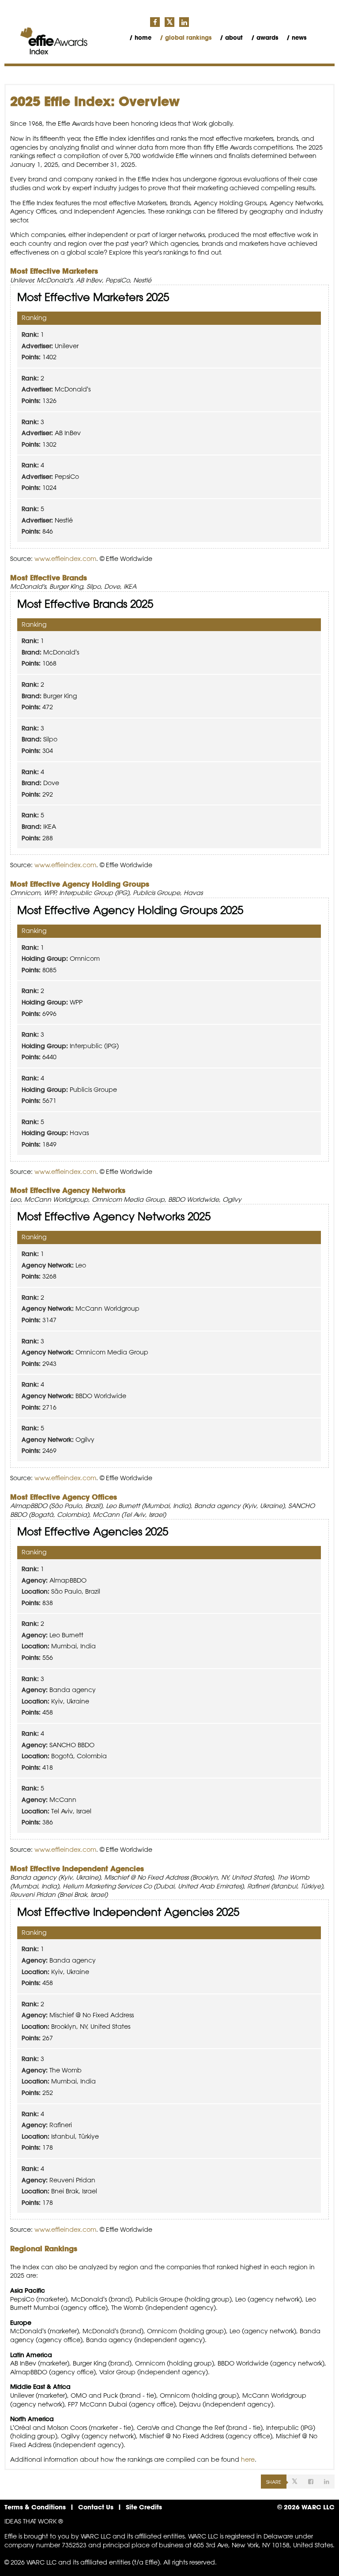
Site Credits (144, 2507)
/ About (231, 38)
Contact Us (96, 2507)
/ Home (140, 38)
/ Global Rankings (186, 38)
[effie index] (54, 41)
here (248, 2459)
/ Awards (265, 38)
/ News (296, 38)
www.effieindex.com (65, 559)
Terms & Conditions (35, 2507)
